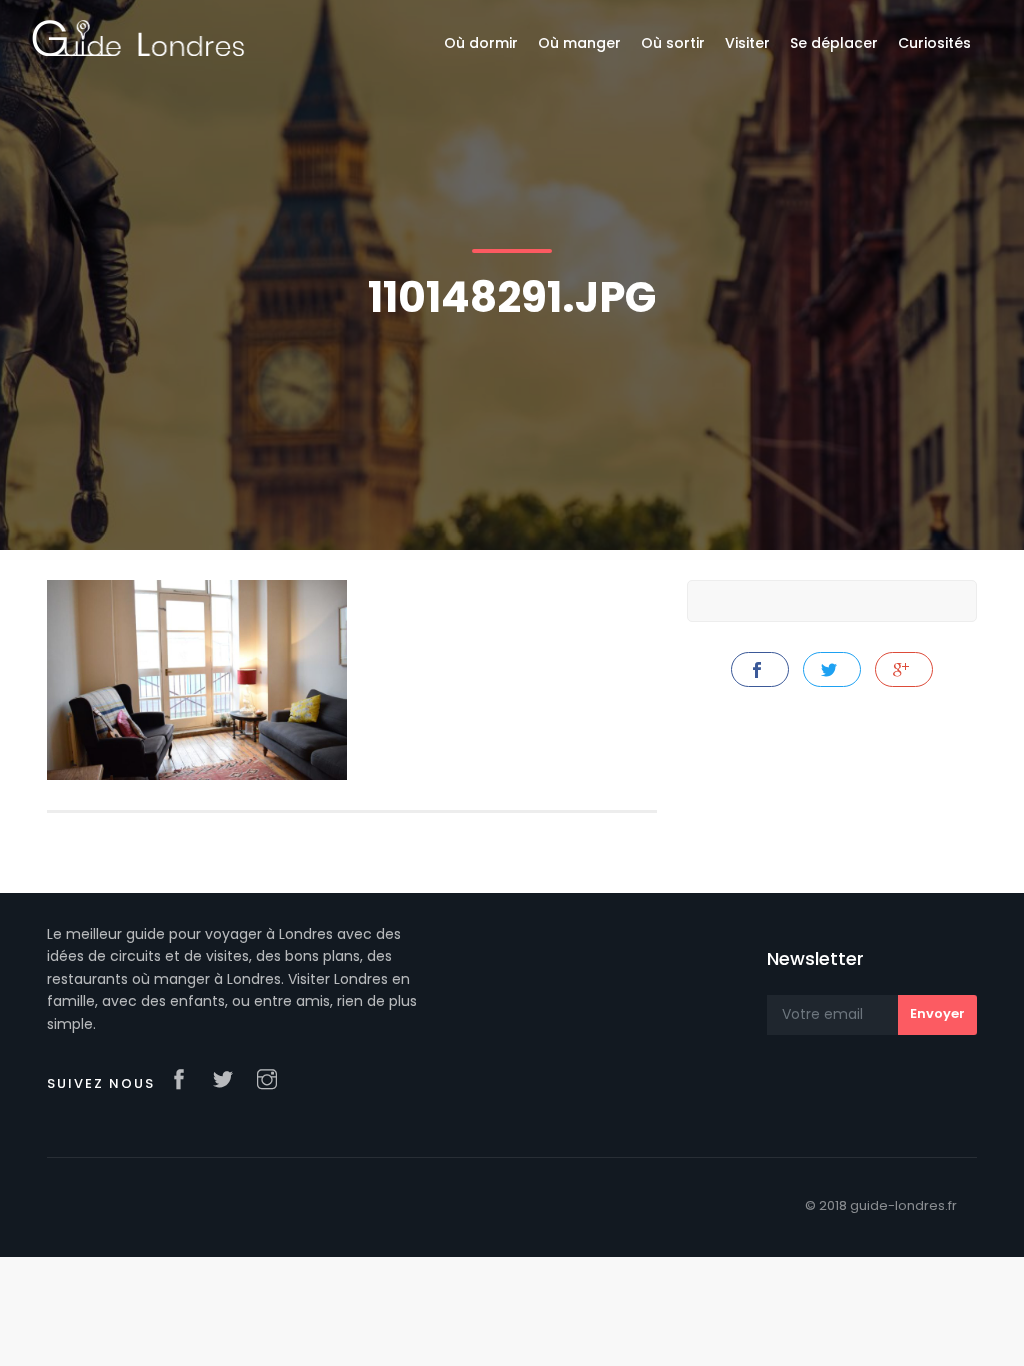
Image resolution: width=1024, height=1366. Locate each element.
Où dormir (481, 43)
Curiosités (934, 43)
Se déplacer (834, 43)
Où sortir (673, 43)
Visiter (747, 43)
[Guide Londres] (138, 37)
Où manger (579, 43)
